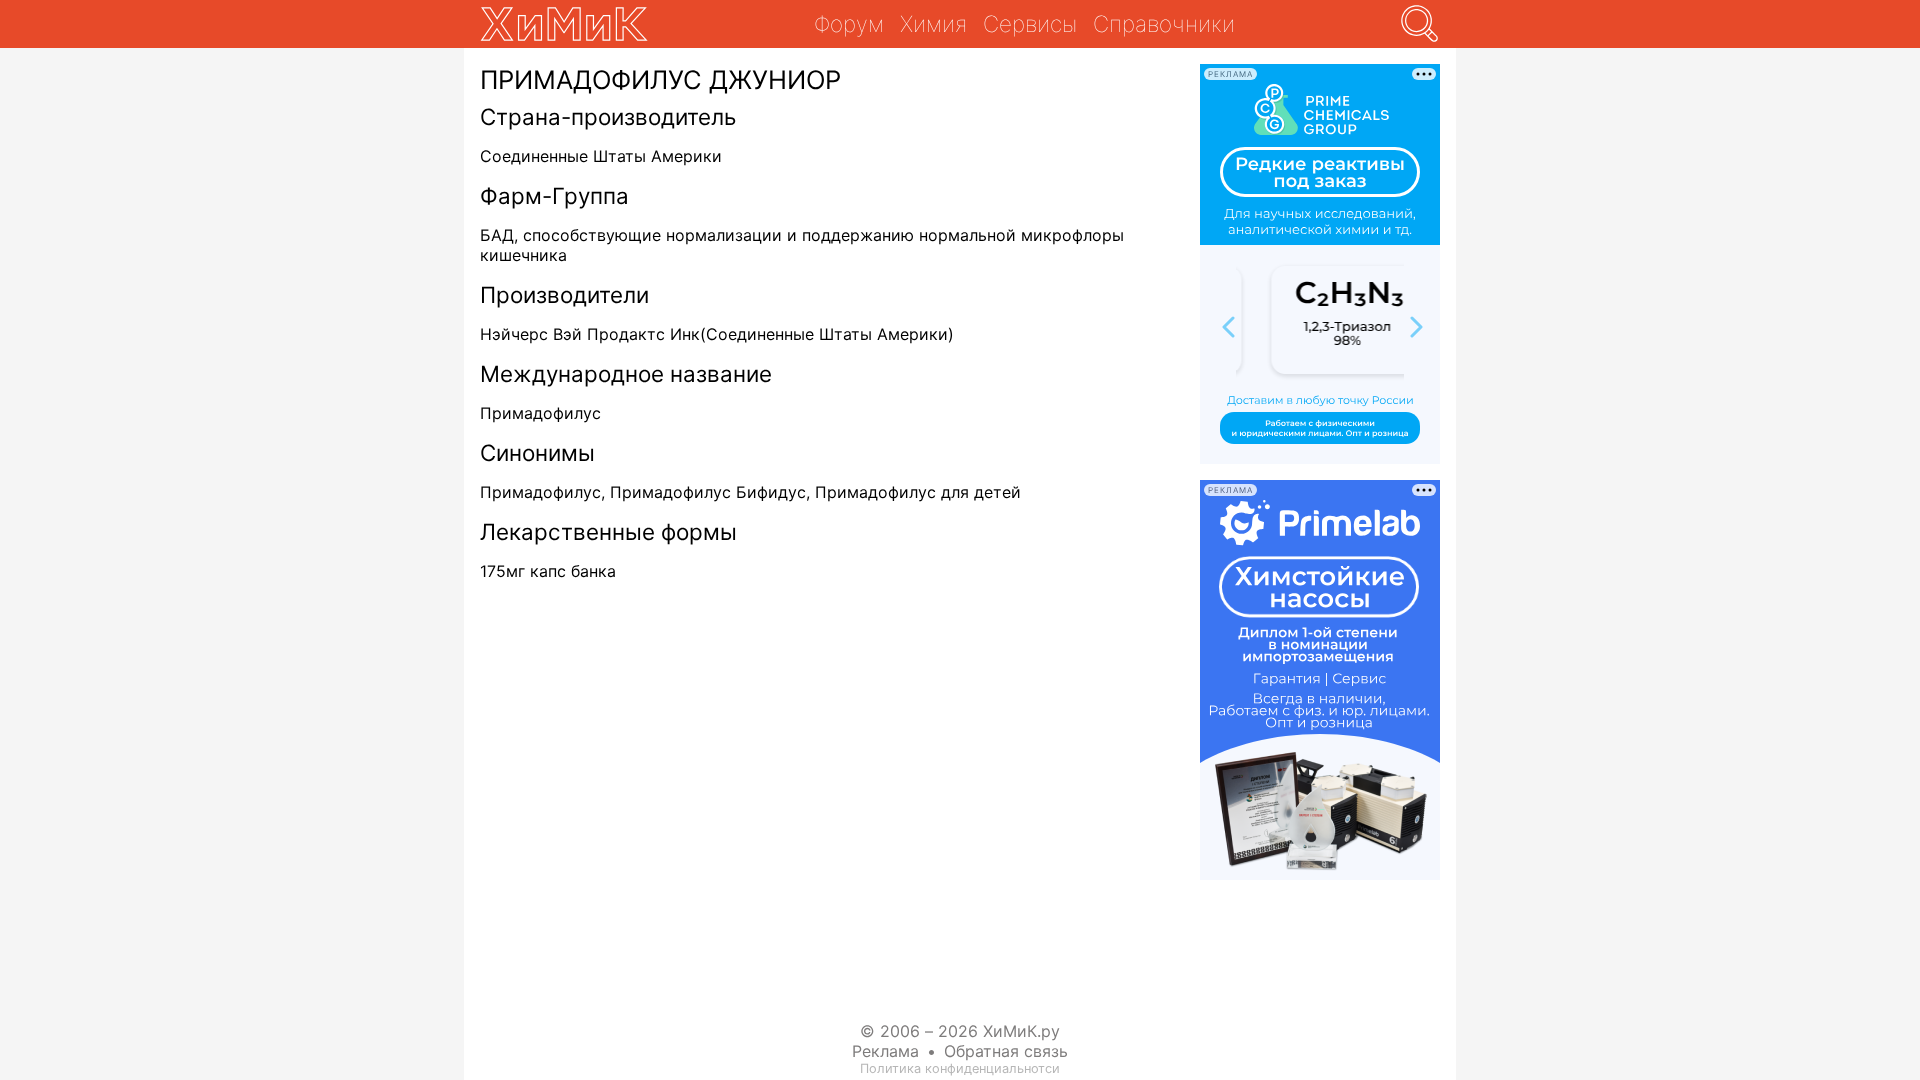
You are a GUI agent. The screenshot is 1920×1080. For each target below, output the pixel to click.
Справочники (1164, 23)
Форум (849, 23)
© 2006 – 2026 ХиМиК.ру (960, 1031)
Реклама (885, 1051)
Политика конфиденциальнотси (960, 1068)
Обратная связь (1006, 1051)
